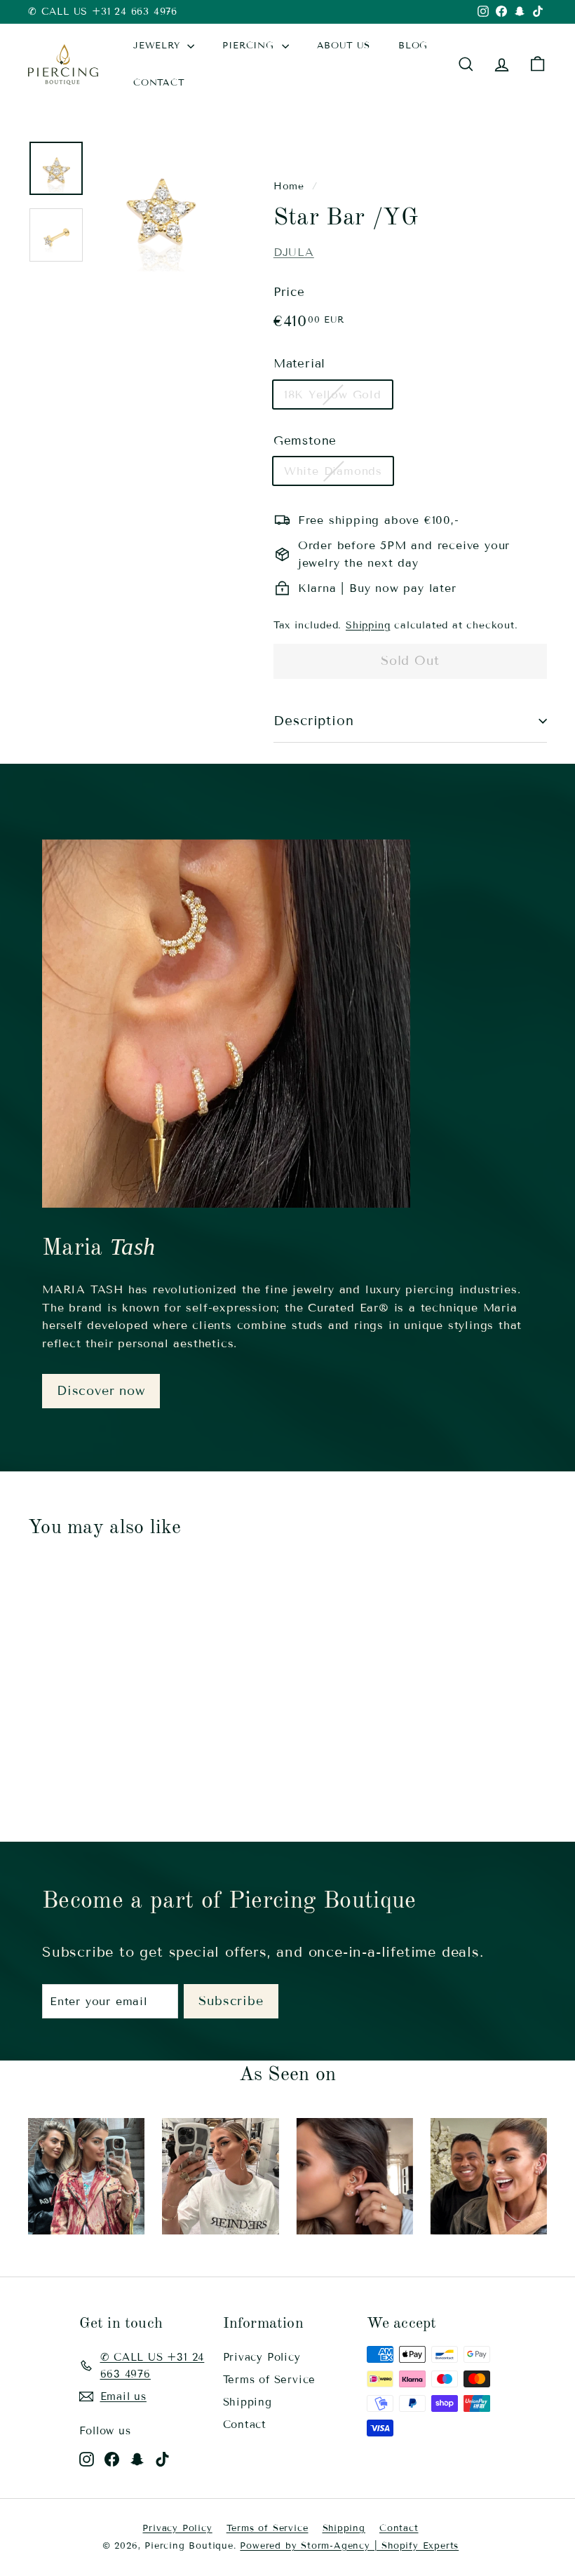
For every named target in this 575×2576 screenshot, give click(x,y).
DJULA (294, 252)
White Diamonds (333, 471)
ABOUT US (344, 46)
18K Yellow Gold (333, 395)
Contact (245, 2425)
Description (314, 721)
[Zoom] (161, 206)
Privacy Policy (262, 2357)
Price (289, 292)
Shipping (368, 625)
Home (289, 186)
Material (299, 364)
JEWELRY (158, 46)
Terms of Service (270, 2380)
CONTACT (159, 83)
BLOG (413, 46)
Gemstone (305, 441)
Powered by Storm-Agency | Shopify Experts (349, 2546)
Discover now (101, 1391)
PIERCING (250, 46)
